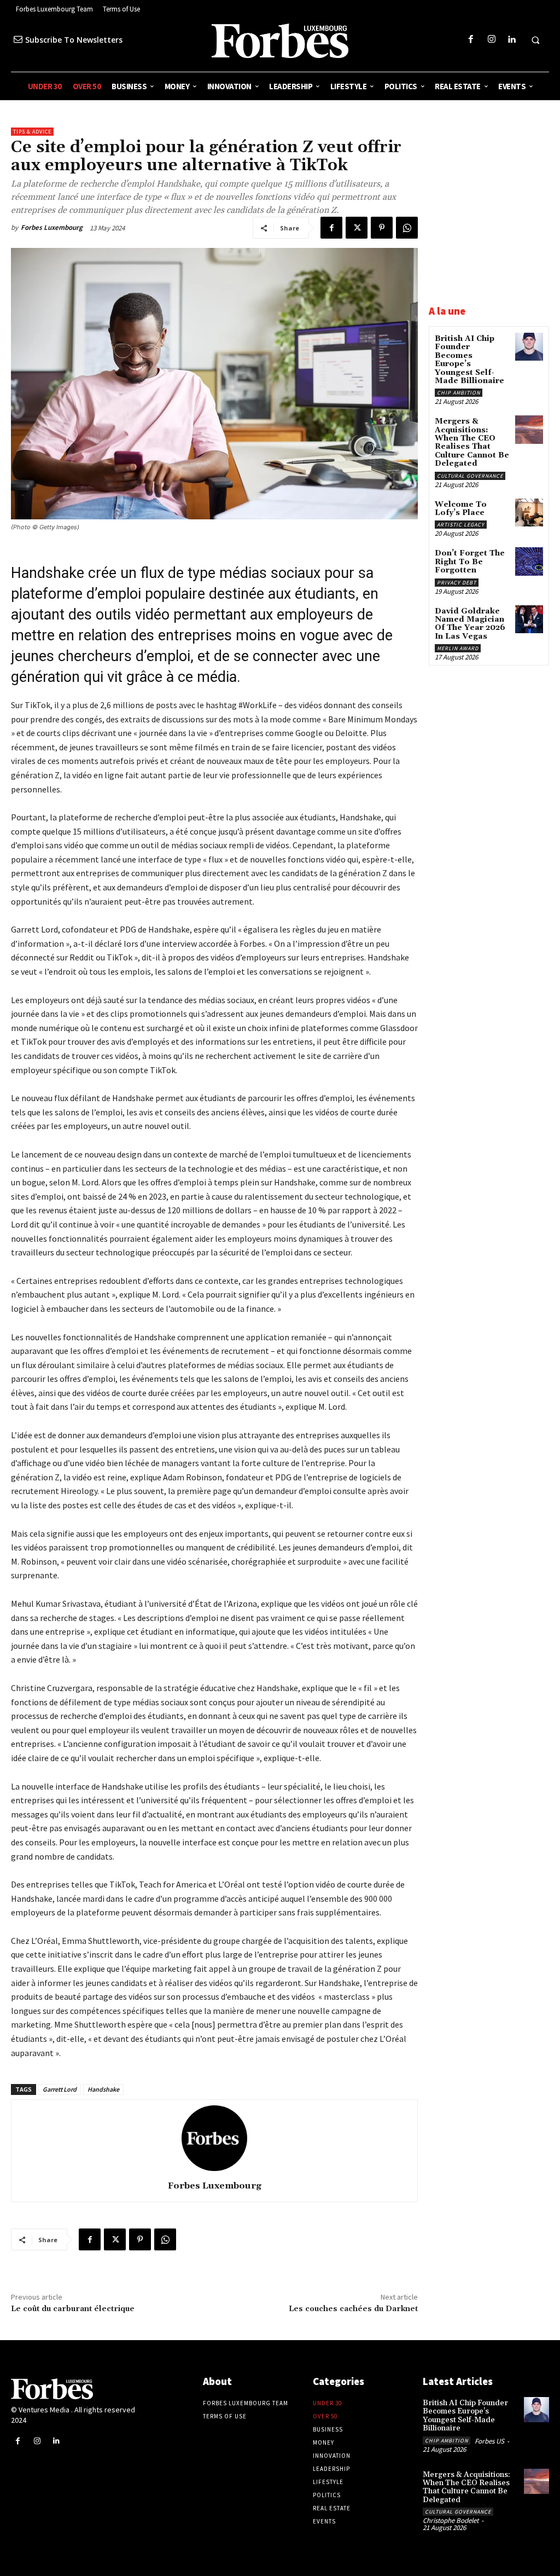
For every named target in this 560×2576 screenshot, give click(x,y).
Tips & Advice (32, 132)
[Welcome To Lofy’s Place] (529, 513)
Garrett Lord (60, 2089)
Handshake (103, 2089)
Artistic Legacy (461, 525)
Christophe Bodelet (451, 2520)
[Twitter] (357, 228)
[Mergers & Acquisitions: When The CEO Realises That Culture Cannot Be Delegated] (529, 429)
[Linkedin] (512, 40)
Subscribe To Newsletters (74, 40)
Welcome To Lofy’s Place (461, 509)
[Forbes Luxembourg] (214, 2138)
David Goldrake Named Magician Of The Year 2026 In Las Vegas (470, 624)
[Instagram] (491, 40)
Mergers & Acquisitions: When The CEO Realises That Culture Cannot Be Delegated (472, 442)
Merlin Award (458, 648)
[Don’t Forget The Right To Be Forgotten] (529, 561)
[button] (535, 40)
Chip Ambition (459, 393)
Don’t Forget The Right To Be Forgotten (470, 562)
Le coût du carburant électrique (73, 2309)
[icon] (18, 39)
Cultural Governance (470, 476)
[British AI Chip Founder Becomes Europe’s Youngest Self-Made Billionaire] (529, 347)
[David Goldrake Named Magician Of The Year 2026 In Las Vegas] (529, 619)
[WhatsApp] (407, 228)
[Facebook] (471, 40)
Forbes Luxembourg (52, 227)
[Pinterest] (382, 228)
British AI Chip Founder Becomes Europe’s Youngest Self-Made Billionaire (469, 360)
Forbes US (489, 2441)
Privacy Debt (457, 583)
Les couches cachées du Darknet (353, 2309)
